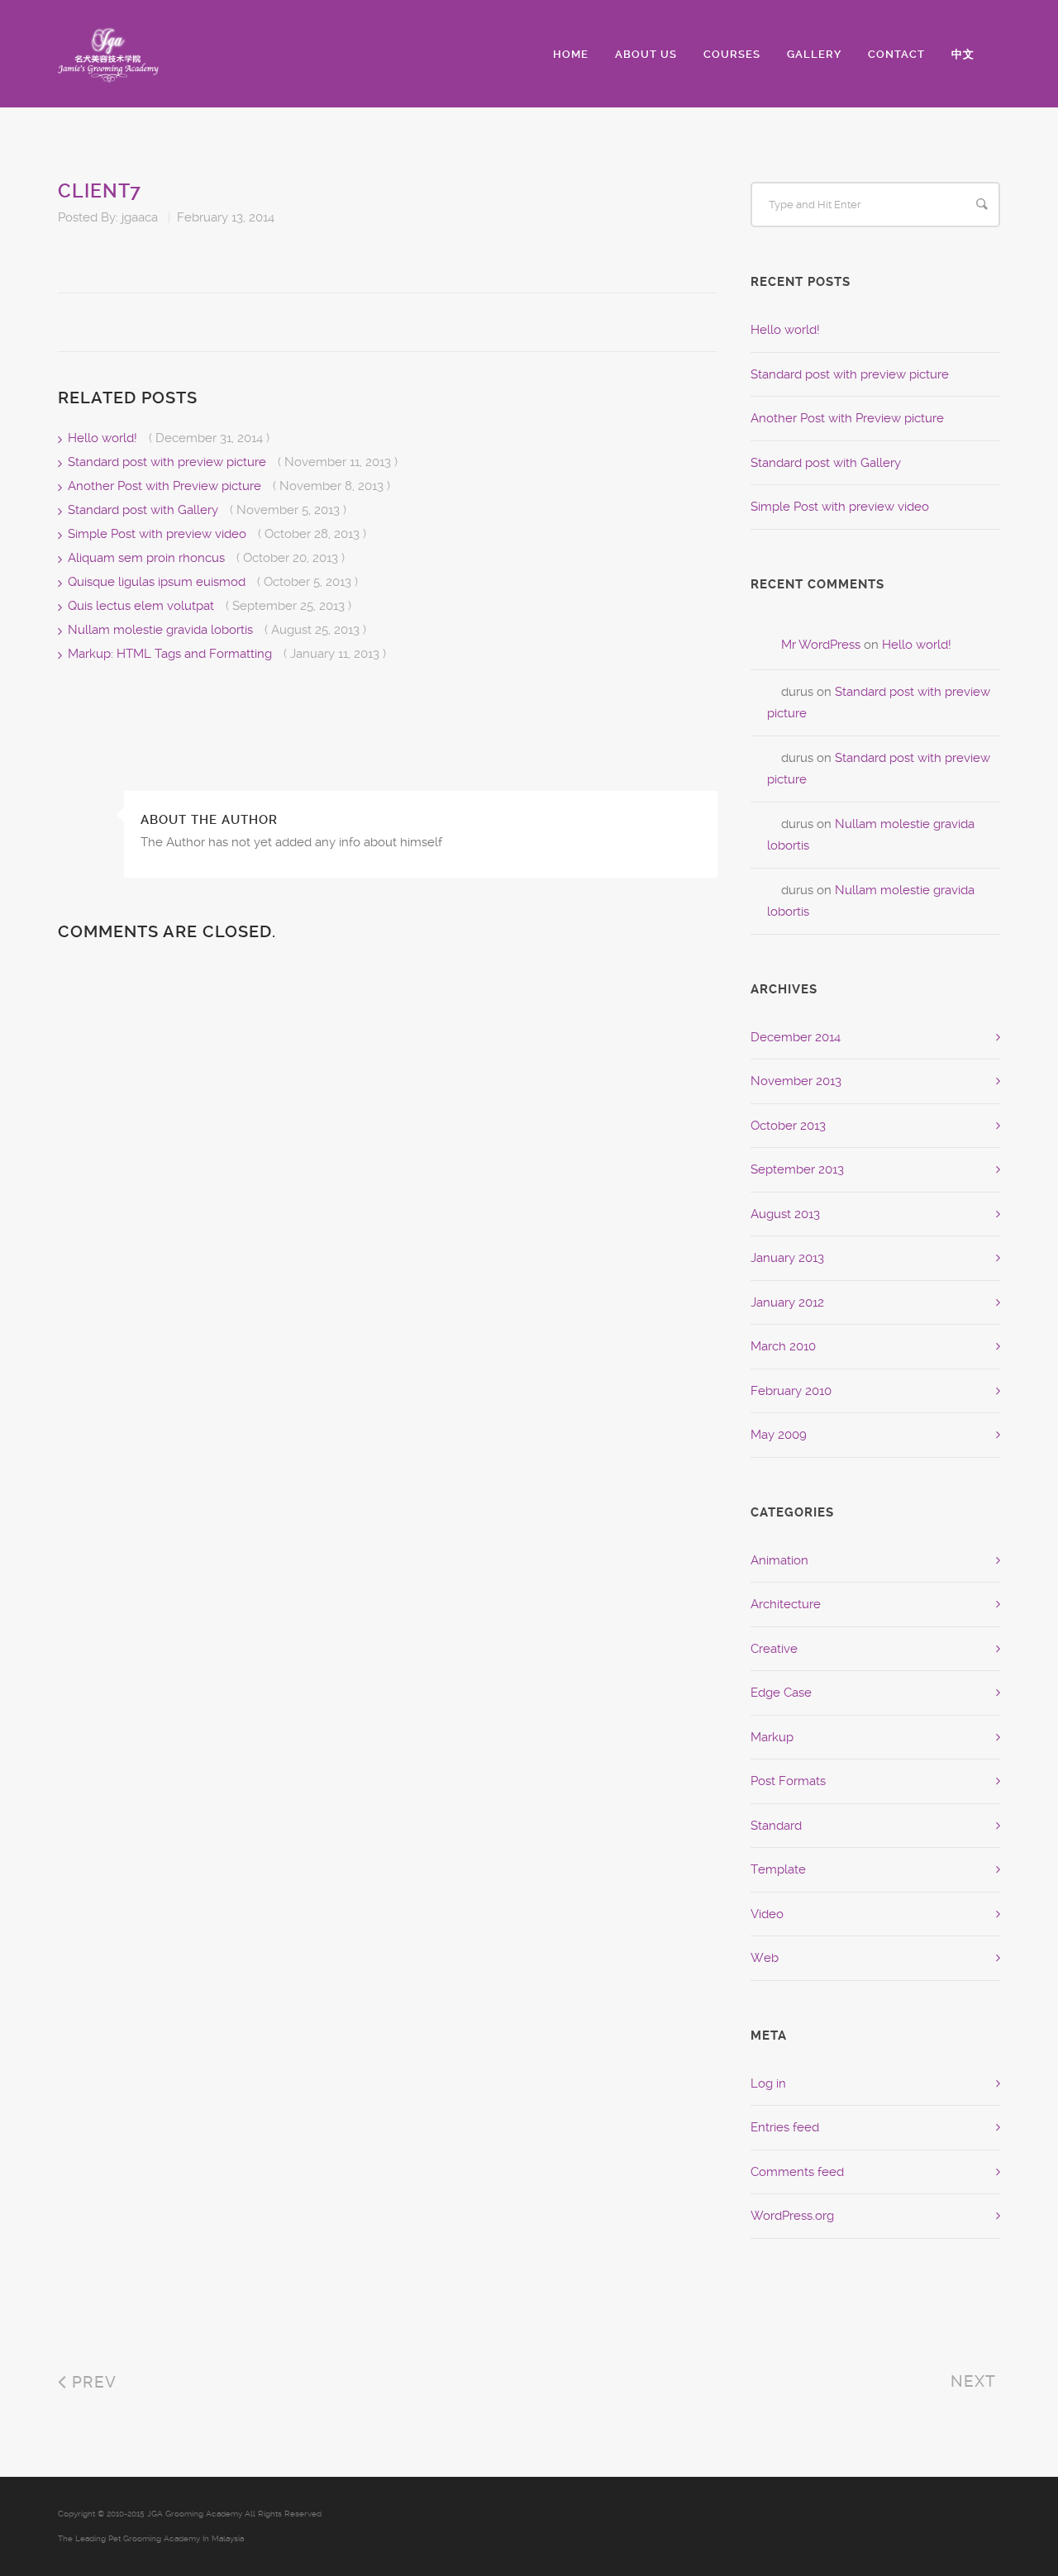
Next (975, 2381)
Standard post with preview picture (169, 462)
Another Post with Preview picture (166, 486)
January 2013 (787, 1258)
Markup (772, 1737)
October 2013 (788, 1126)
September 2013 (797, 1169)
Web (765, 1958)
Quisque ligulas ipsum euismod (158, 582)
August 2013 (785, 1214)
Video (767, 1914)
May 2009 (779, 1435)
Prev (92, 2382)
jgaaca (140, 217)
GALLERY (814, 54)
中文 (963, 54)
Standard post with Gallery (145, 510)
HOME (571, 54)
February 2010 (791, 1391)
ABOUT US (646, 54)
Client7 (100, 191)
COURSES (732, 54)
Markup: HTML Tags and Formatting (172, 654)
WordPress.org (792, 2216)
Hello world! (104, 438)
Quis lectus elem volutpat (143, 606)
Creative (774, 1649)
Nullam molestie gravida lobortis (162, 630)
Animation (779, 1560)
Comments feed (797, 2172)
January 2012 (787, 1302)
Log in (768, 2083)
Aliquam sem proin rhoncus (148, 558)
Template (778, 1869)
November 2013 (796, 1081)
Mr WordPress (821, 645)
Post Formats (788, 1781)
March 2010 (783, 1346)
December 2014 (796, 1037)
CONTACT (896, 54)
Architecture (786, 1604)
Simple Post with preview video (159, 534)
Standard (776, 1826)
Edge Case (781, 1693)
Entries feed (785, 2127)
